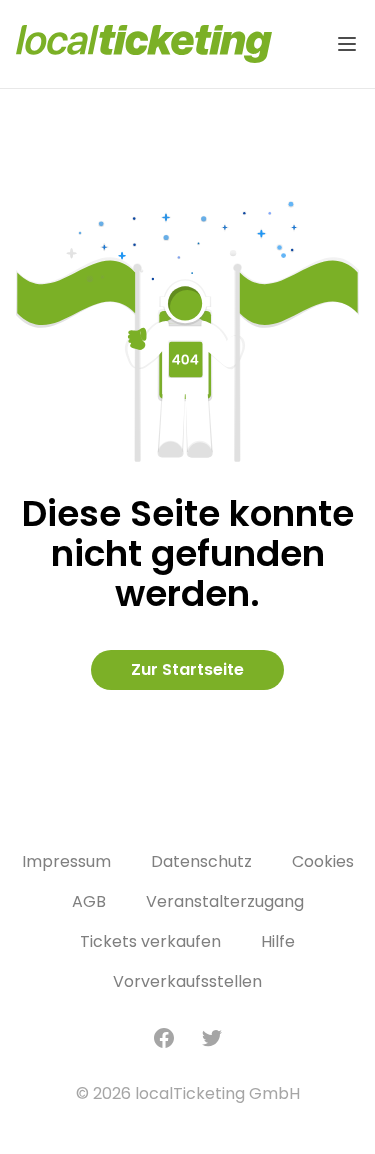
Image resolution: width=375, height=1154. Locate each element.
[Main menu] (347, 44)
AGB (89, 901)
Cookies (323, 861)
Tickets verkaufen (150, 941)
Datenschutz (201, 861)
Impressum (66, 861)
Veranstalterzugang (225, 901)
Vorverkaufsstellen (187, 981)
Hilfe (278, 941)
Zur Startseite (187, 669)
